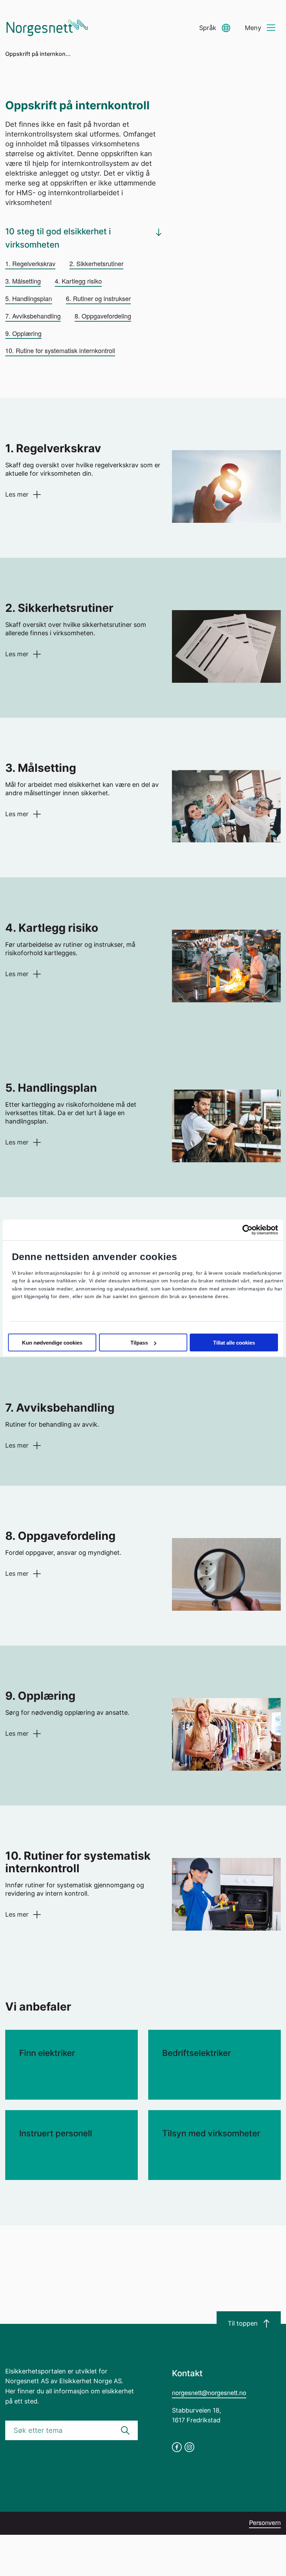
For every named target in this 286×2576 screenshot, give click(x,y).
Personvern (265, 2522)
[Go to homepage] (47, 28)
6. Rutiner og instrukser (98, 298)
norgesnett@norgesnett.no (209, 2392)
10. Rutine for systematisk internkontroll (60, 350)
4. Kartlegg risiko (78, 281)
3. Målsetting (23, 281)
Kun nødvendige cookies (52, 1343)
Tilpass (139, 1343)
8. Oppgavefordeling (103, 316)
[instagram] (189, 2447)
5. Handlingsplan (29, 298)
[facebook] (177, 2447)
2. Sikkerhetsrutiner (96, 263)
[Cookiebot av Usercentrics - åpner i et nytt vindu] (247, 1230)
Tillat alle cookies (234, 1343)
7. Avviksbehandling (33, 316)
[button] (215, 28)
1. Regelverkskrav (30, 263)
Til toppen (243, 2323)
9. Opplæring (23, 333)
